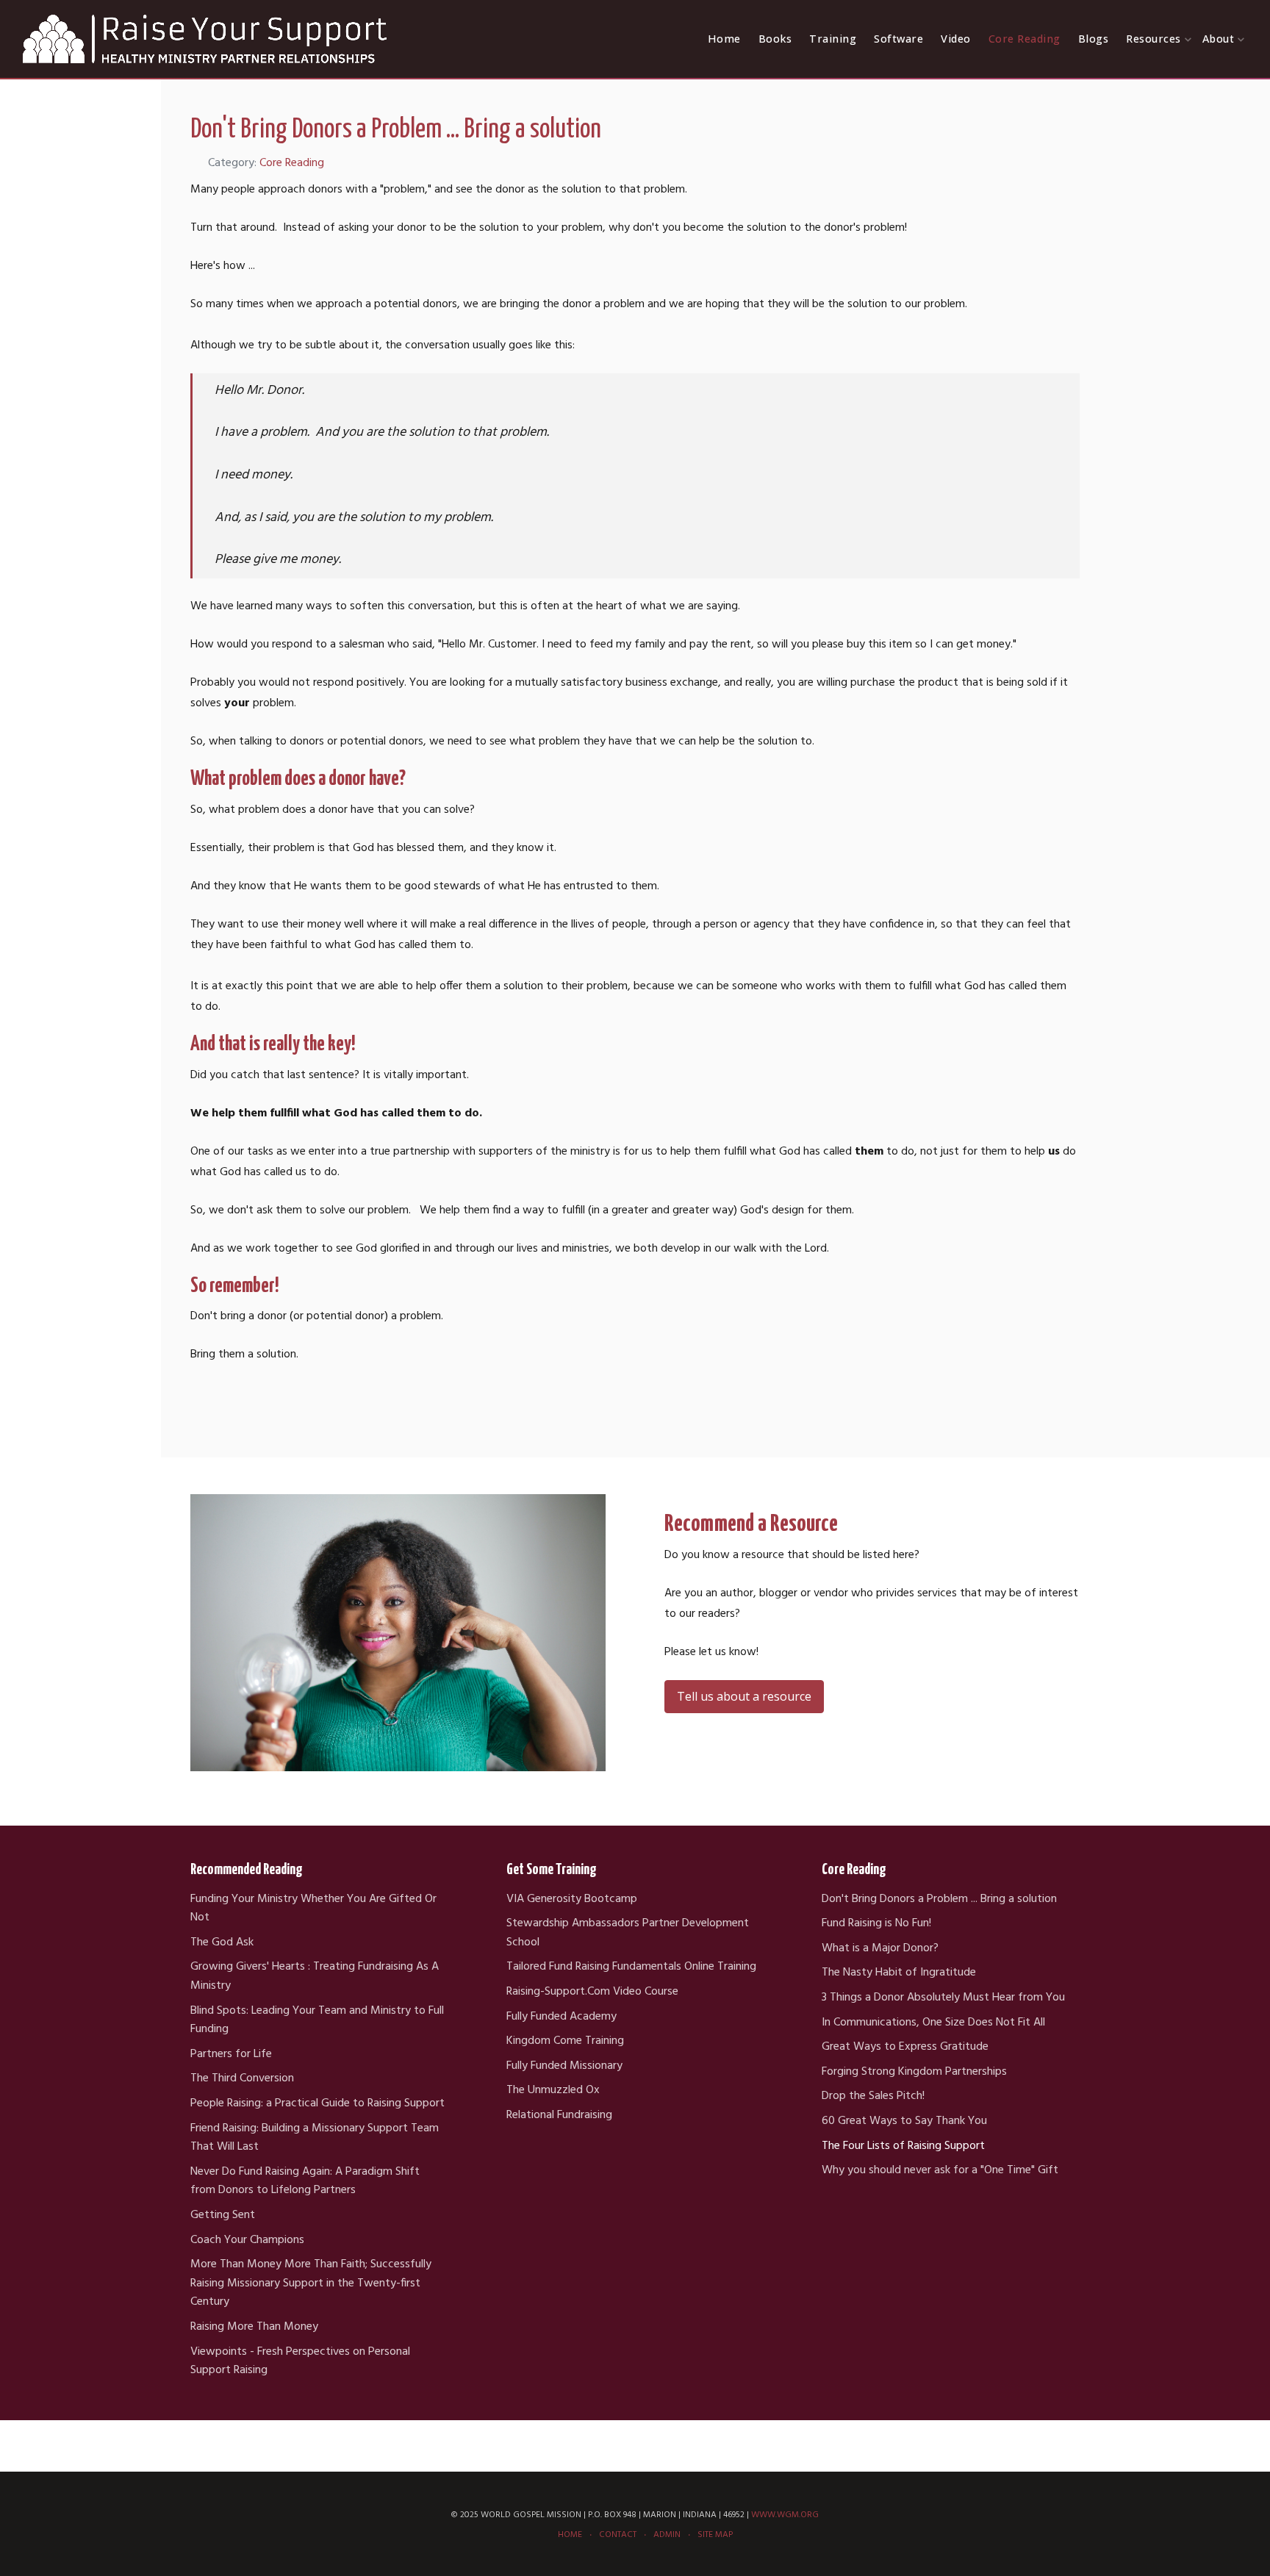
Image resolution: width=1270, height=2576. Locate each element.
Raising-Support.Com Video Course (592, 1992)
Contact (618, 2535)
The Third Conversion (242, 2079)
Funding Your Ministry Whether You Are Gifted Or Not (313, 1909)
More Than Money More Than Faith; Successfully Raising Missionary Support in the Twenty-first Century (311, 2283)
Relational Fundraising (559, 2116)
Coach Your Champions (247, 2240)
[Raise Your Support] (206, 39)
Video (956, 39)
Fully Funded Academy (562, 2017)
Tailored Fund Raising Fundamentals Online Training (631, 1967)
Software (898, 39)
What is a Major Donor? (880, 1949)
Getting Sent (223, 2216)
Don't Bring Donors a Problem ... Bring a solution (939, 1899)
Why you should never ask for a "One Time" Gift (940, 2171)
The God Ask (222, 1943)
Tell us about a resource (744, 1696)
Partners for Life (231, 2055)
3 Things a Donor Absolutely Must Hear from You (943, 1998)
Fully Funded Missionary (564, 2066)
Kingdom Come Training (565, 2041)
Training (833, 39)
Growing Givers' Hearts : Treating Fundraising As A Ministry (315, 1977)
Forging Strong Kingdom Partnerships (914, 2072)
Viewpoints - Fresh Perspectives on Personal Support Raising (300, 2362)
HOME (570, 2535)
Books (775, 39)
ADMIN (667, 2535)
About (1219, 39)
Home (724, 39)
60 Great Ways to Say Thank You (904, 2121)
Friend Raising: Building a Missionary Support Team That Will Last (315, 2138)
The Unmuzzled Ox (553, 2091)
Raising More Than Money (254, 2327)
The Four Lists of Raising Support (903, 2146)
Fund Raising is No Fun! (876, 1924)
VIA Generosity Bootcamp (572, 1899)
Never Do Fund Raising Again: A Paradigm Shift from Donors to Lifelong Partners (305, 2182)
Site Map (715, 2535)
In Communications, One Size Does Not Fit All (933, 2023)
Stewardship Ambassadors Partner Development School (628, 1933)
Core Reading (1025, 39)
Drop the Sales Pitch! (873, 2096)
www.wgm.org (785, 2515)
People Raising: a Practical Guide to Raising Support (317, 2104)
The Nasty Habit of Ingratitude (899, 1973)
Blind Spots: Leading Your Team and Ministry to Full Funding (317, 2021)
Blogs (1094, 39)
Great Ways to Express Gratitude (905, 2047)
